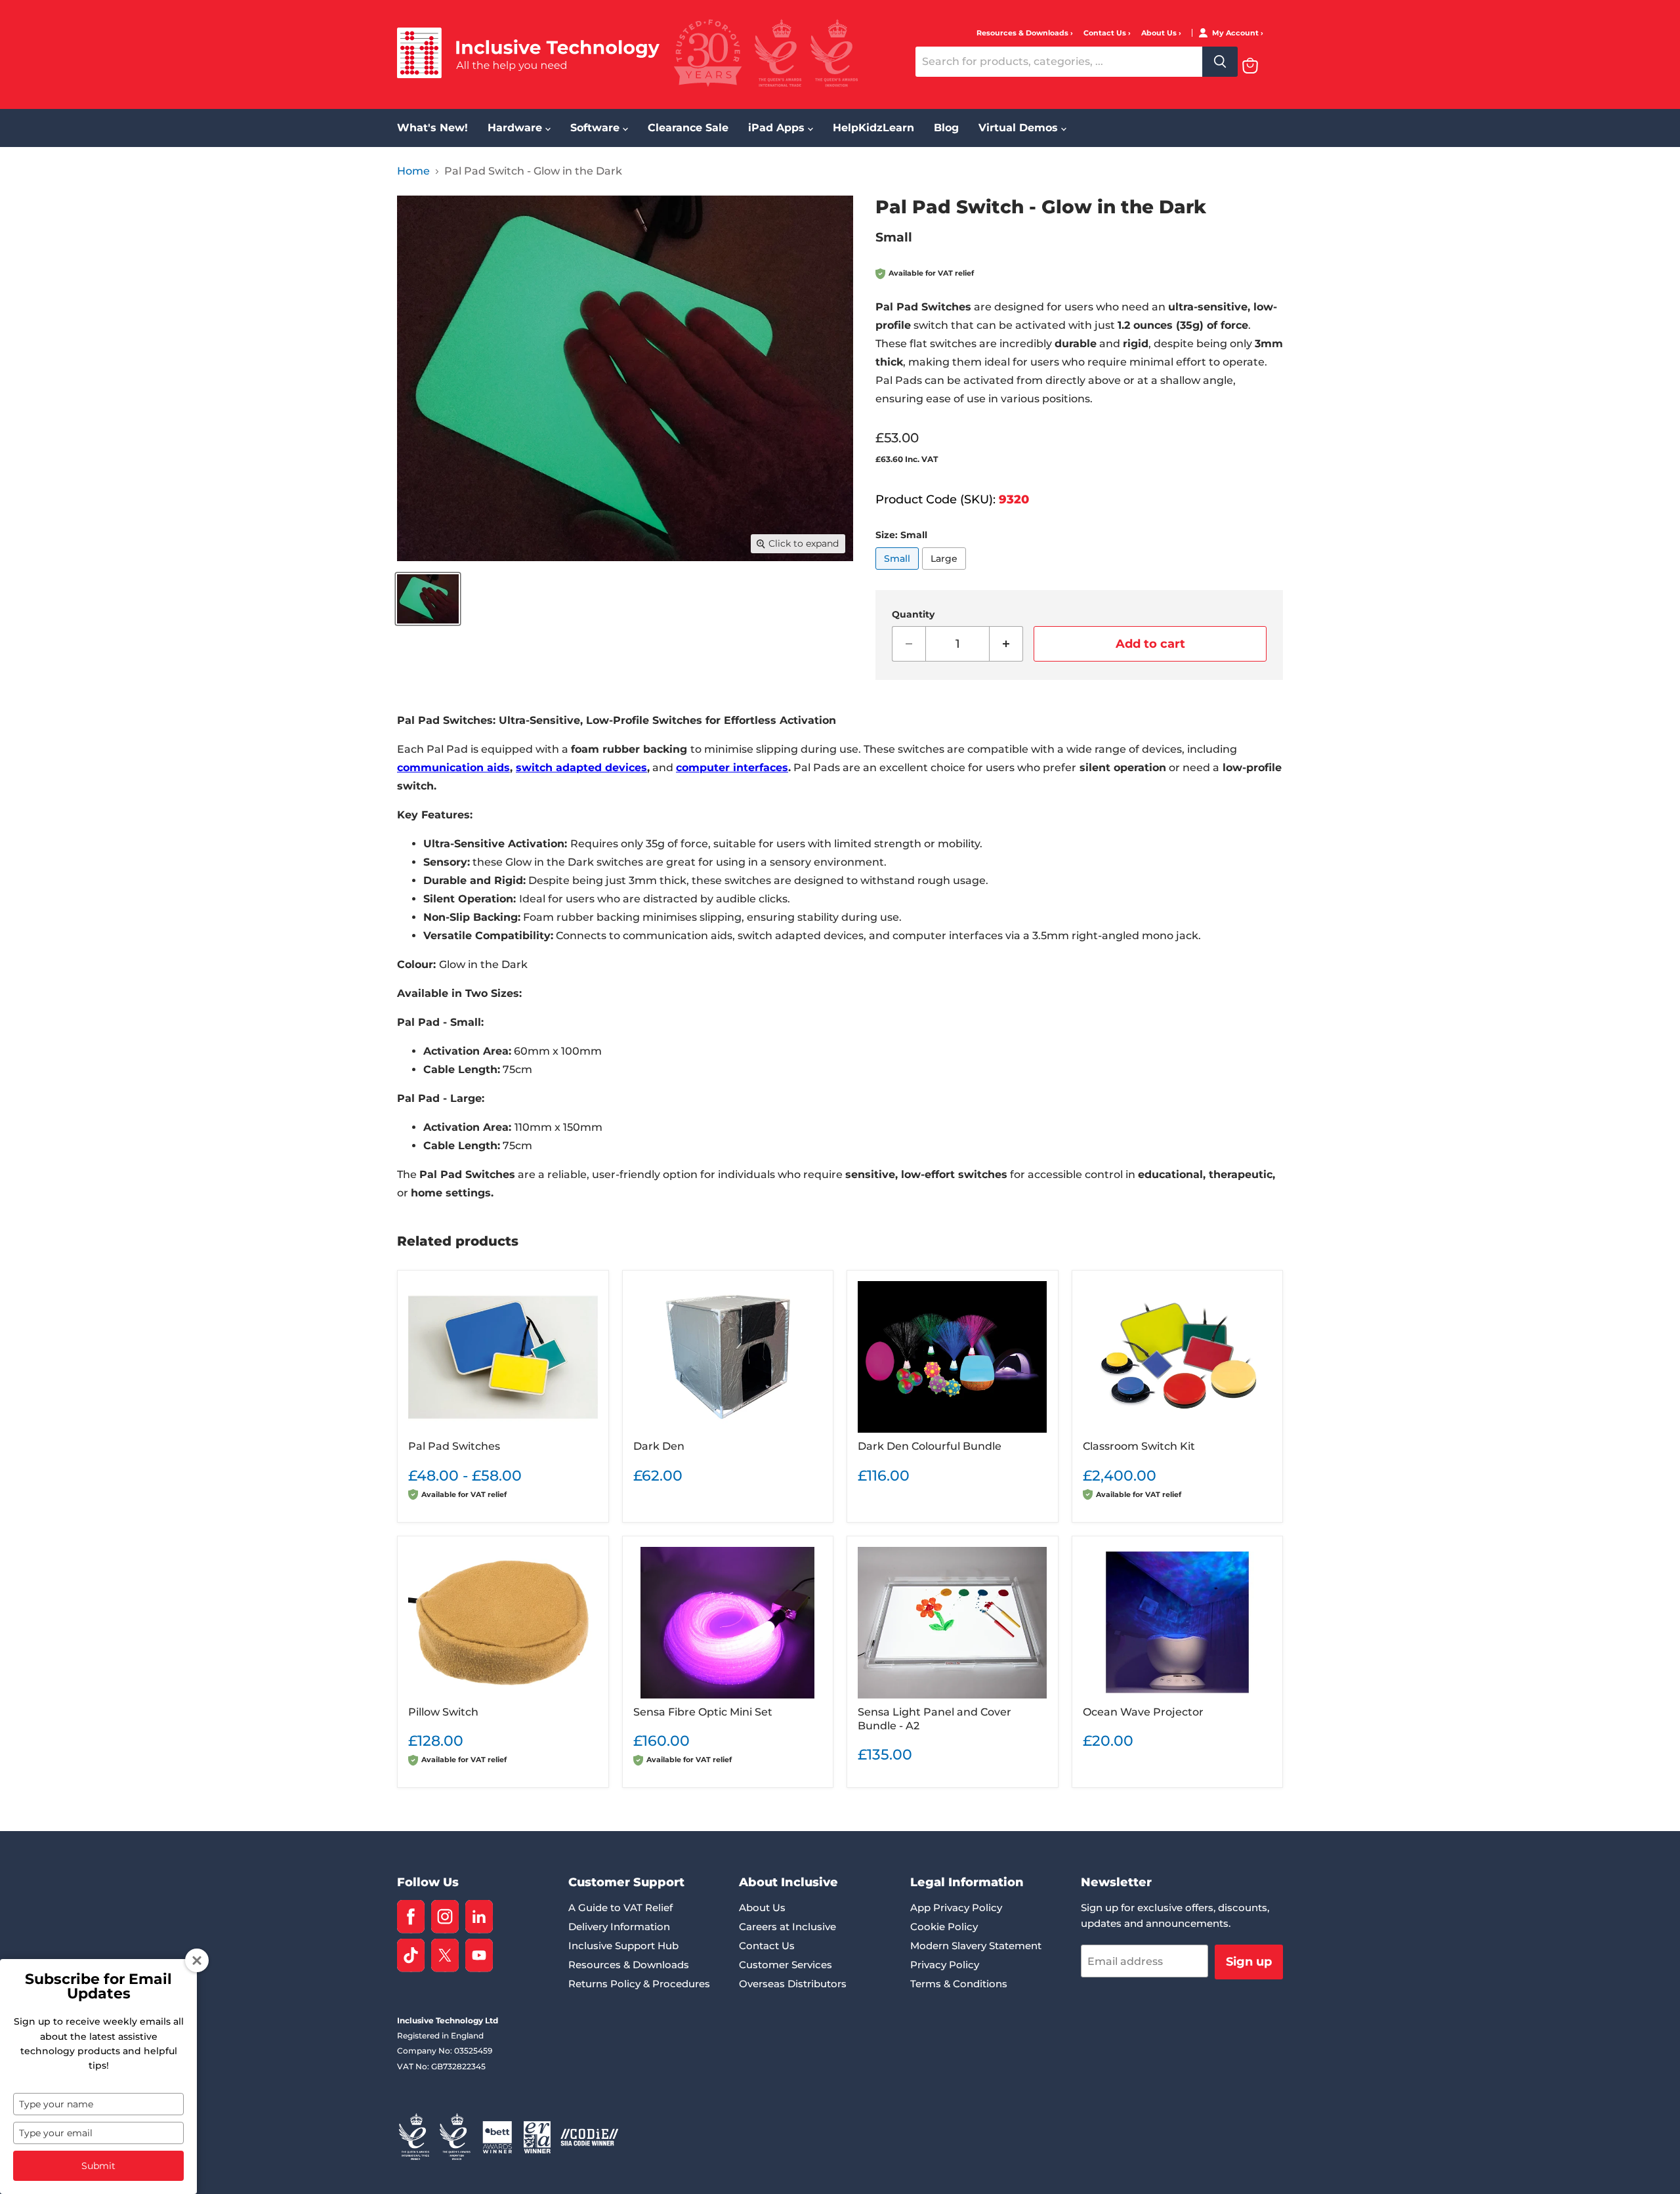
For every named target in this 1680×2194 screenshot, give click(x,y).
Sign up (1249, 1962)
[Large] (946, 573)
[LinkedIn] (479, 1917)
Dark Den (659, 1446)
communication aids (453, 768)
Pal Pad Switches (454, 1446)
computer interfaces (732, 768)
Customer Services (786, 1965)
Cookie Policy (944, 1927)
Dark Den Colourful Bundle (930, 1446)
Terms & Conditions (959, 1984)
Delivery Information (619, 1927)
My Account (1236, 33)
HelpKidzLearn (873, 128)
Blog (946, 128)
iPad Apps (778, 128)
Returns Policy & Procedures (639, 1984)
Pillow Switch (443, 1712)
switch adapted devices (581, 768)
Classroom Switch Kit (1139, 1446)
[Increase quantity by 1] (1006, 644)
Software (597, 128)
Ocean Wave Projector (1143, 1712)
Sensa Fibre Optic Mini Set (703, 1712)
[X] (445, 1955)
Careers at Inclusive (787, 1927)
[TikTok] (411, 1955)
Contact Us (1106, 33)
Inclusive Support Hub (623, 1946)
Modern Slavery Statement (976, 1946)
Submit (98, 2166)
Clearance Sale (688, 128)
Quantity (913, 614)
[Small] (899, 573)
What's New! (432, 128)
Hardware (516, 128)
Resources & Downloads (1023, 33)
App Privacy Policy (956, 1908)
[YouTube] (479, 1955)
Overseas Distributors (793, 1984)
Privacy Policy (945, 1965)
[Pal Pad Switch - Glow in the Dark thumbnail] (428, 599)
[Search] (1220, 62)
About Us (1160, 33)
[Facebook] (411, 1917)
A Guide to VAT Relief (620, 1908)
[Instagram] (445, 1917)
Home (413, 171)
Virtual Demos (1020, 128)
